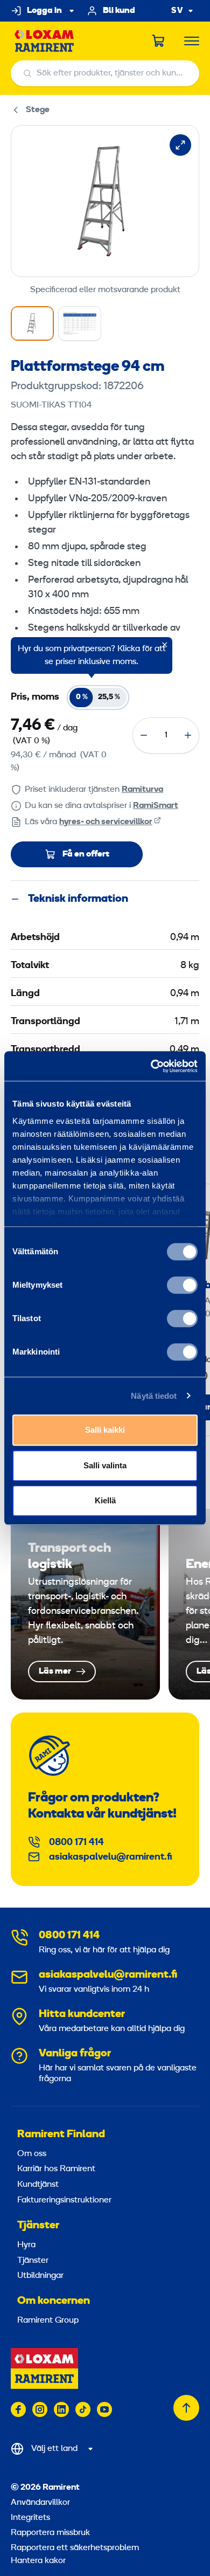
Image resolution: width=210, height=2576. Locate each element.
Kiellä (105, 1500)
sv (177, 11)
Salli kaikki (105, 1430)
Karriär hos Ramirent (56, 2169)
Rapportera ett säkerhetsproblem (75, 2548)
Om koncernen (54, 2301)
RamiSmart (156, 806)
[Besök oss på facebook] (18, 2409)
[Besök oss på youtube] (104, 2409)
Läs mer (85, 1604)
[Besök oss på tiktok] (83, 2409)
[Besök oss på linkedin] (61, 2409)
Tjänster (38, 2226)
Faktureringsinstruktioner (64, 2200)
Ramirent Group (48, 2321)
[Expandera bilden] (180, 145)
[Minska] (144, 735)
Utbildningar (40, 2276)
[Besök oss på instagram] (40, 2409)
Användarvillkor (40, 2503)
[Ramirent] (44, 41)
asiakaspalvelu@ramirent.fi (111, 1857)
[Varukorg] (159, 41)
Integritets (30, 2518)
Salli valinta (105, 1465)
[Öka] (188, 735)
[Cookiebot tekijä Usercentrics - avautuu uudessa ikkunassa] (151, 1066)
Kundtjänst (38, 2185)
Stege (38, 110)
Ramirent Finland (61, 2135)
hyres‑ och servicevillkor (106, 822)
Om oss (32, 2154)
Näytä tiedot (154, 1396)
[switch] (182, 1285)
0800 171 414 (76, 1843)
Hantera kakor (38, 2561)
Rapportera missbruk (50, 2533)
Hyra (26, 2245)
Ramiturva (142, 790)
